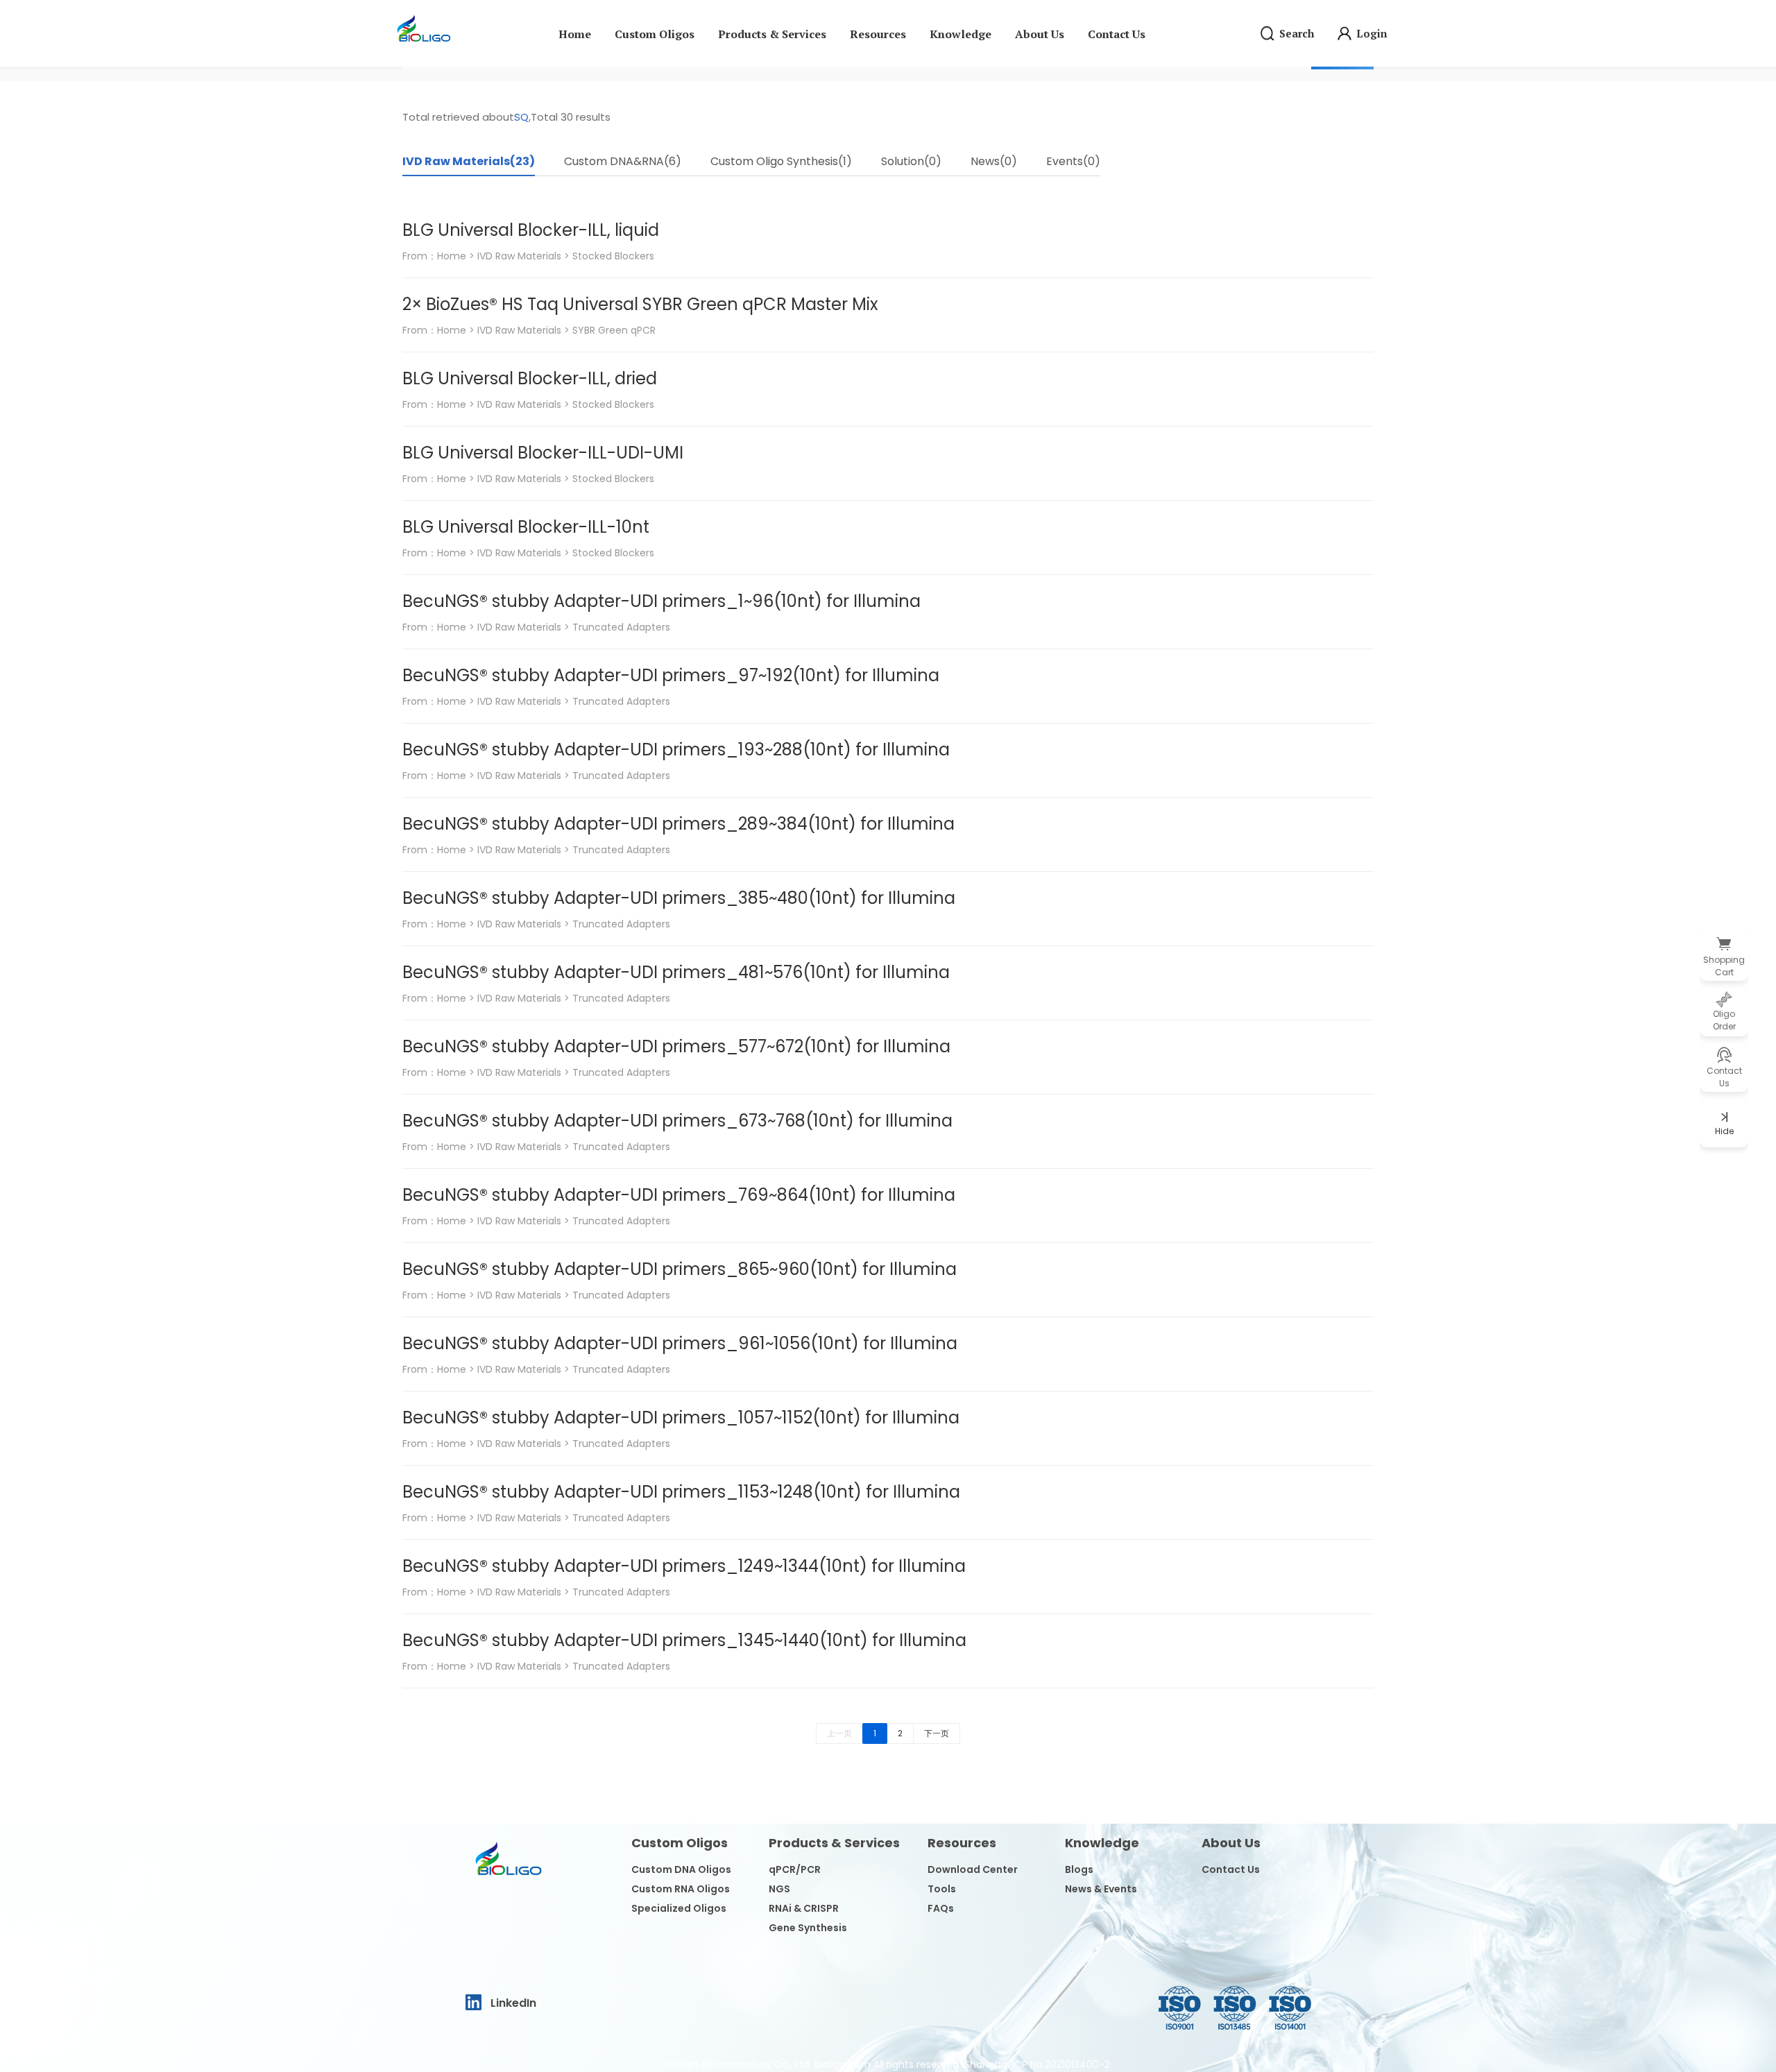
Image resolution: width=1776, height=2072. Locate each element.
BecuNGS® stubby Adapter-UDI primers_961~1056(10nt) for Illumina (680, 1343)
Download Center (973, 1869)
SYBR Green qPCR (614, 330)
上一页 (839, 1733)
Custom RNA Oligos (681, 1889)
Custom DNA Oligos (681, 1869)
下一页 (937, 1733)
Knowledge (960, 34)
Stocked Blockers (613, 256)
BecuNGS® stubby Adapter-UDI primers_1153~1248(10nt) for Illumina (681, 1492)
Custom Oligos (655, 34)
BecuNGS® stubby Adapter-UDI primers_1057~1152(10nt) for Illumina (681, 1418)
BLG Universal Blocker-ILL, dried (530, 378)
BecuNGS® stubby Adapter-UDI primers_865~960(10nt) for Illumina (680, 1269)
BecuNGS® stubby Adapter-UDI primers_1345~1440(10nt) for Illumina (684, 1640)
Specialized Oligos (679, 1908)
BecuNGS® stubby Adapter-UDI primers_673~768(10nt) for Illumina (677, 1121)
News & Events (1101, 1889)
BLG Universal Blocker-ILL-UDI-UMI (543, 453)
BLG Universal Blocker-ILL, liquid (531, 230)
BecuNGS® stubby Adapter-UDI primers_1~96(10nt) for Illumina (661, 601)
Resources (878, 34)
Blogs (1079, 1869)
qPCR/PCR (795, 1869)
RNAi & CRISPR (804, 1908)
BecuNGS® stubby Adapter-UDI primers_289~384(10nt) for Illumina (678, 824)
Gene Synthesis (808, 1928)
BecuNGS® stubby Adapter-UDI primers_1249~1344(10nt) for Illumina (684, 1566)
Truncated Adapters (621, 627)
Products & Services (772, 34)
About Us (1040, 34)
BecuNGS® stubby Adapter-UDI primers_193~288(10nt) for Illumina (676, 750)
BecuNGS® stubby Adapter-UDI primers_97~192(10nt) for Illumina (671, 675)
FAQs (941, 1908)
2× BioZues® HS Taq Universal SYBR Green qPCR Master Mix (640, 304)
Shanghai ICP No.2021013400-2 (1037, 2064)
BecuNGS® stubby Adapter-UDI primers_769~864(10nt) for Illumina (679, 1195)
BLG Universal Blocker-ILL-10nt (526, 527)
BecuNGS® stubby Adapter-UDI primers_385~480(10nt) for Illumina (679, 898)
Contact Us (1117, 34)
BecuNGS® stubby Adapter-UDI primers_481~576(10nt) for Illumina (676, 972)
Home (575, 34)
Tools (942, 1889)
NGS (779, 1889)
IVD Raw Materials (519, 256)
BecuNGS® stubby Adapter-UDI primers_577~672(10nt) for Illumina (676, 1046)
